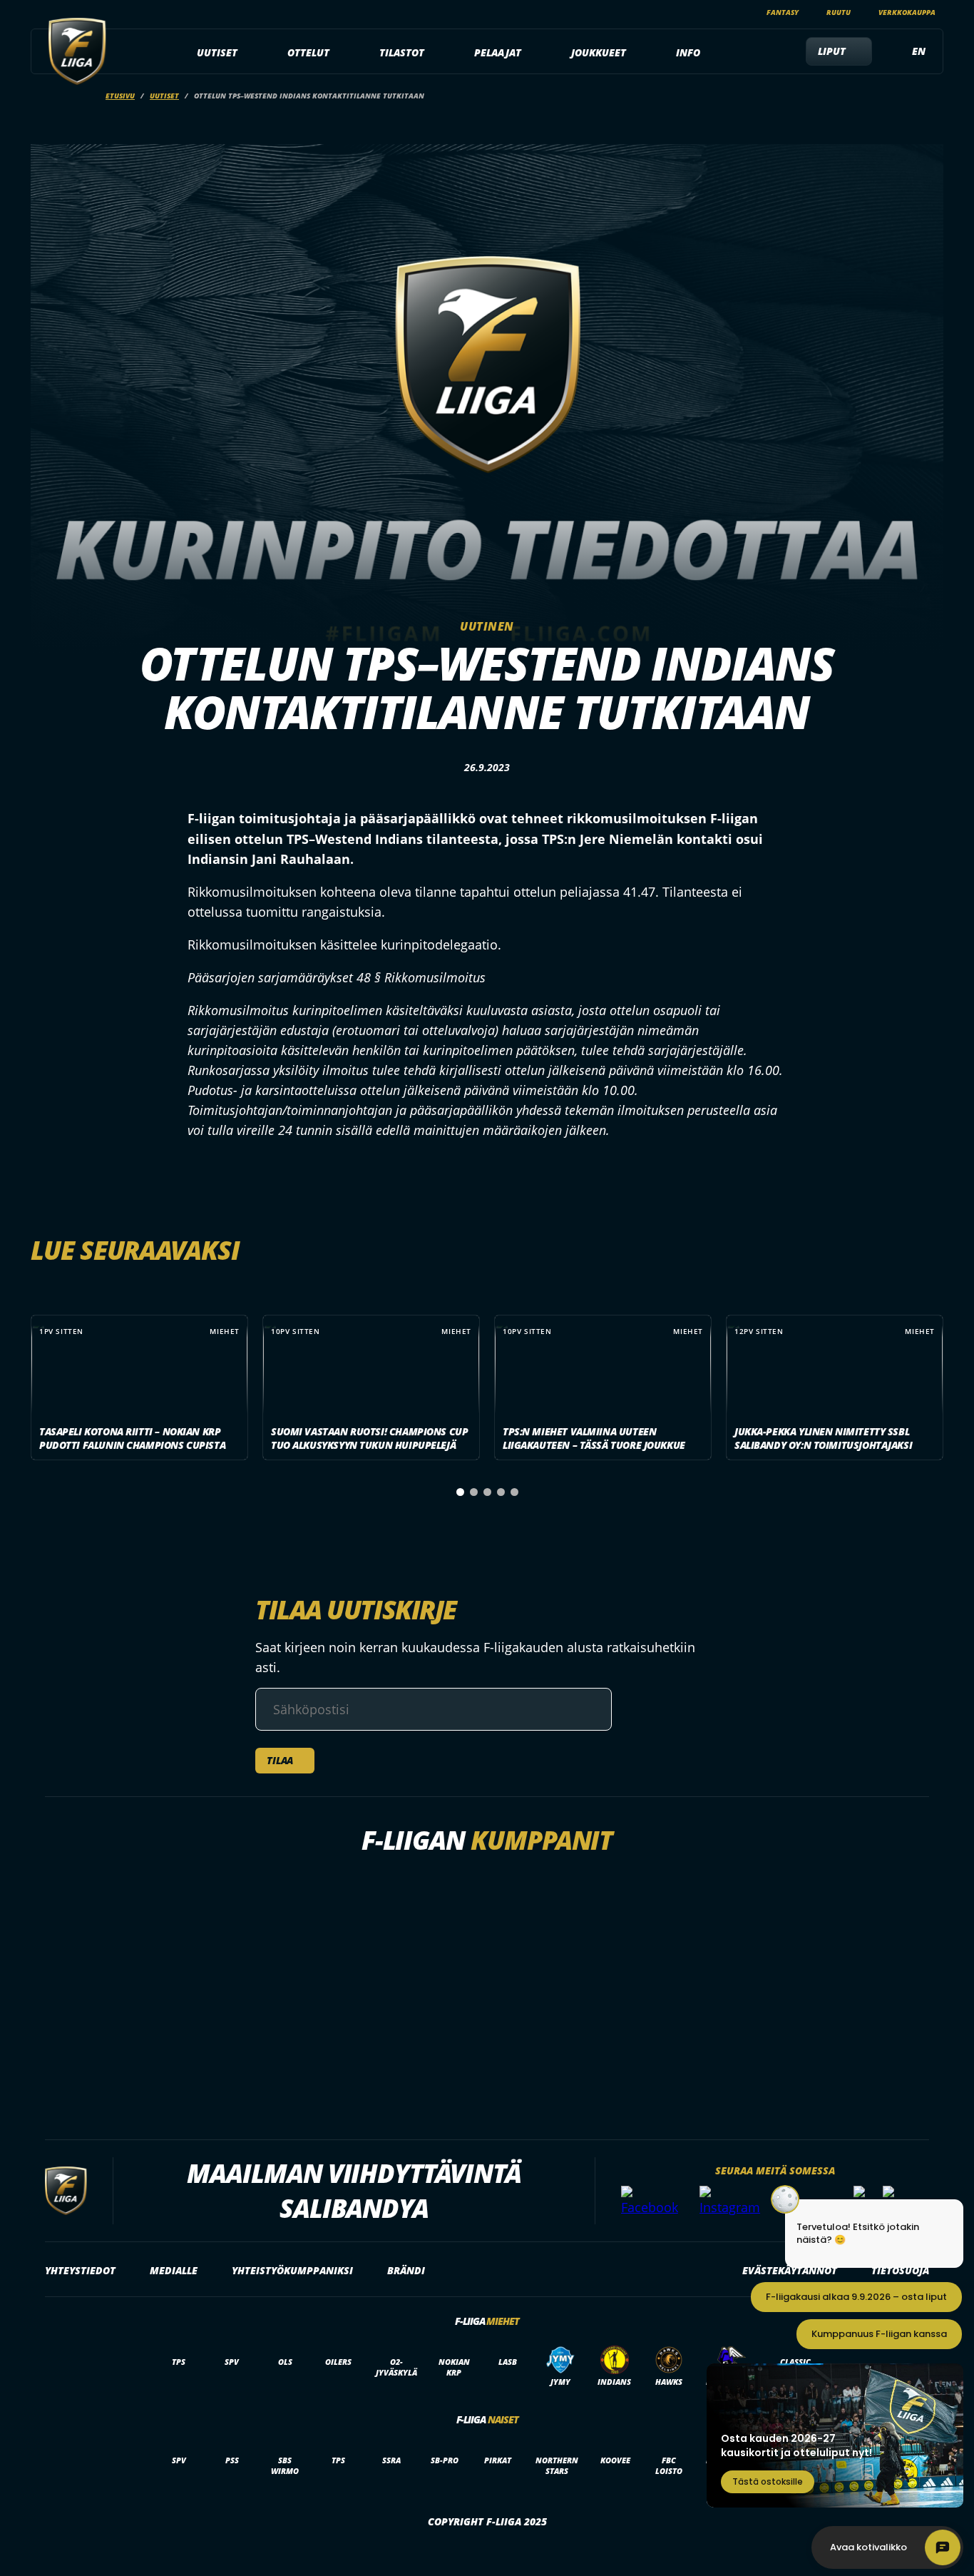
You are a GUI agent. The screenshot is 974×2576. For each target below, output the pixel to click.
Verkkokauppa (907, 12)
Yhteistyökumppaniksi (292, 2270)
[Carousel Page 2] (474, 1492)
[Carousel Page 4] (501, 1492)
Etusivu (120, 96)
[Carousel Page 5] (514, 1492)
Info (688, 52)
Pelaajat (498, 52)
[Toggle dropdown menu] (245, 53)
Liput (832, 51)
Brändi (406, 2270)
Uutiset (217, 52)
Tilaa (280, 1760)
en (919, 51)
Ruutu (839, 12)
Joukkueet (599, 52)
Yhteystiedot (80, 2270)
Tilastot (402, 52)
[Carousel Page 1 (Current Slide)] (460, 1492)
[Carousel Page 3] (487, 1492)
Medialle (174, 2270)
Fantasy (783, 12)
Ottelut (308, 52)
